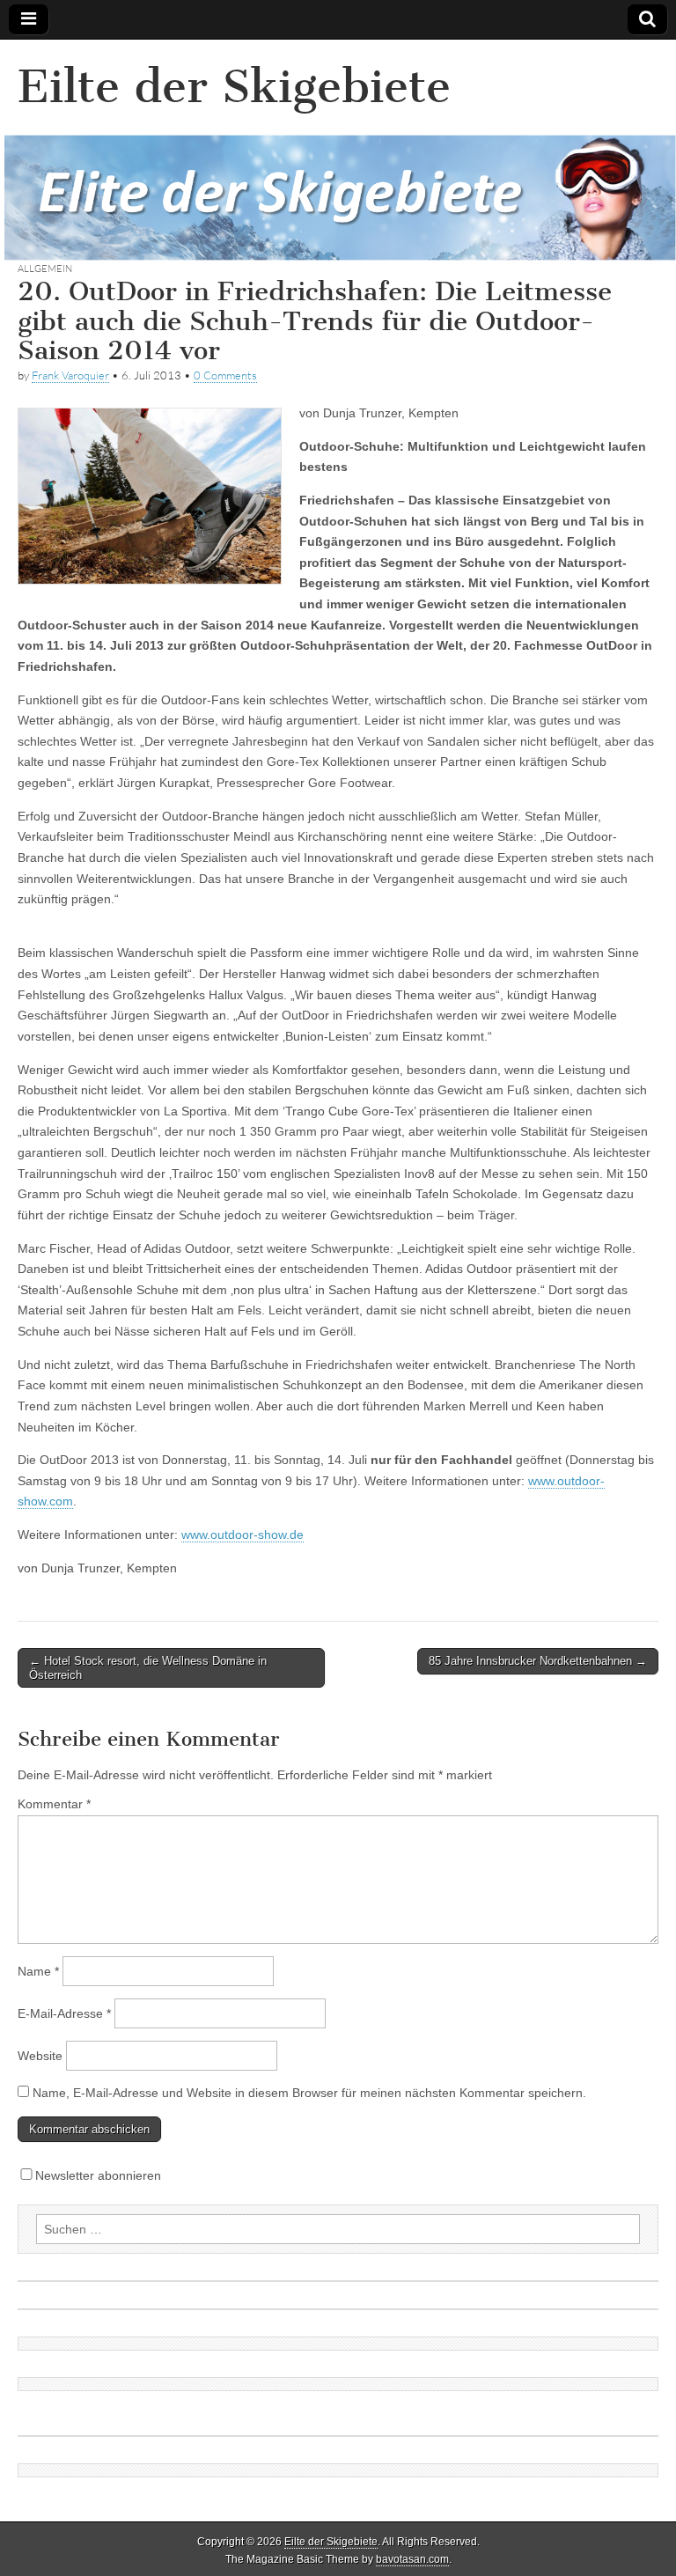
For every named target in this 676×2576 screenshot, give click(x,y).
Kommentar (54, 1804)
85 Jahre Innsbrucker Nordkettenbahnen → (538, 1661)
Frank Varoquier (70, 375)
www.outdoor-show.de (242, 1535)
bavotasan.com (412, 2559)
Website (40, 2056)
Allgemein (45, 269)
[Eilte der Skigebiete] (338, 150)
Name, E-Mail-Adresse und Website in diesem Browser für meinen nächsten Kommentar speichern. (309, 2093)
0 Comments (225, 375)
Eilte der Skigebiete (234, 87)
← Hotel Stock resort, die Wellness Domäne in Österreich (148, 1668)
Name (38, 1971)
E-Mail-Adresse (64, 2013)
